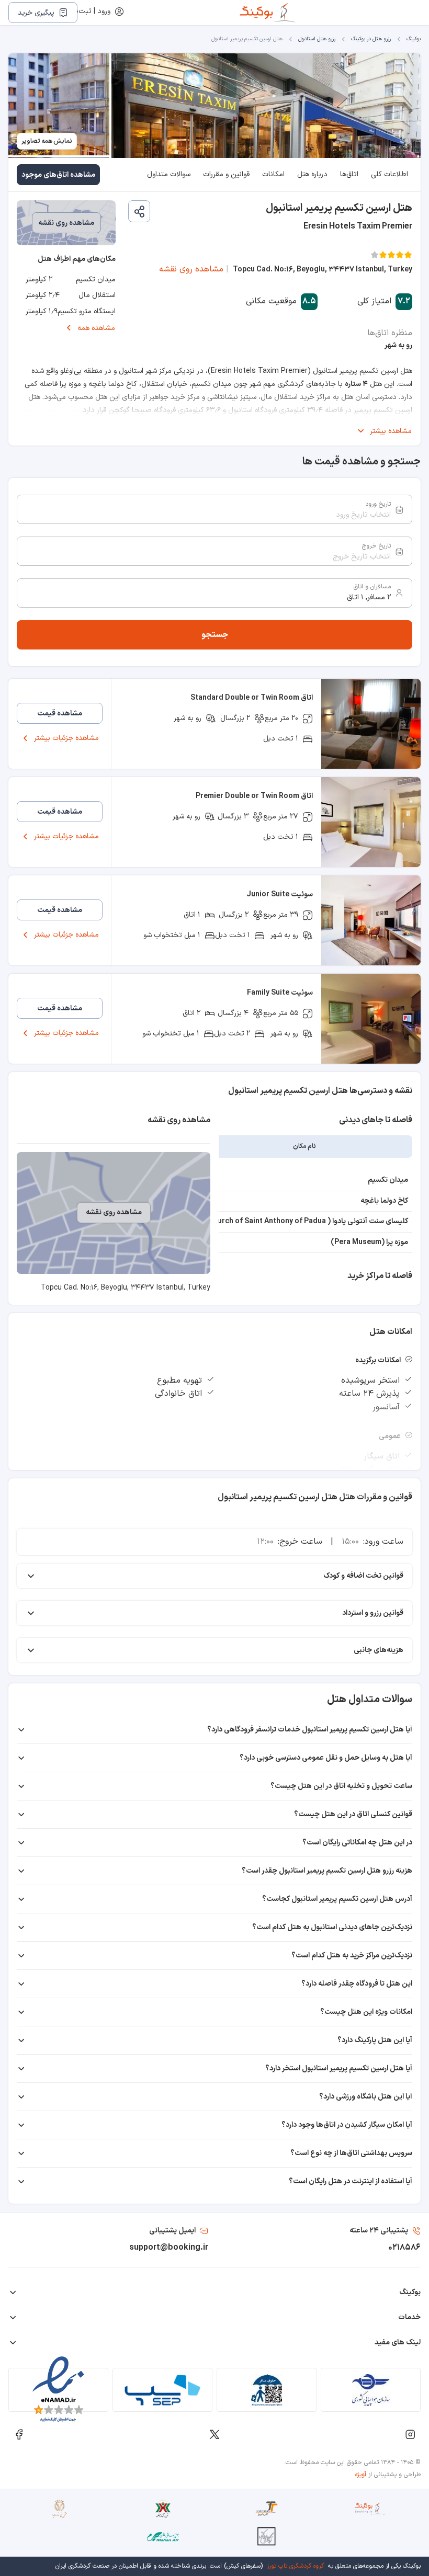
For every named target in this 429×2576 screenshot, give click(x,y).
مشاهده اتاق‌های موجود (58, 175)
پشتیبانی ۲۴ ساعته (379, 2231)
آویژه (361, 2475)
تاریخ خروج (376, 546)
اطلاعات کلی (390, 174)
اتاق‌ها (349, 174)
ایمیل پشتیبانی (172, 2231)
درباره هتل (312, 174)
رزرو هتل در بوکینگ (371, 39)
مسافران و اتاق (372, 587)
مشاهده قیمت (60, 714)
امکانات (273, 174)
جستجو (215, 635)
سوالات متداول (169, 174)
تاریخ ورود (378, 504)
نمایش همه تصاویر (47, 141)
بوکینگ (414, 39)
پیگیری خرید (36, 13)
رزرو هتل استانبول (317, 39)
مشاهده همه (96, 328)
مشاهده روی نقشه (191, 269)
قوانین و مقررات (226, 174)
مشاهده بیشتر (391, 431)
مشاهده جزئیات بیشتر (66, 738)
